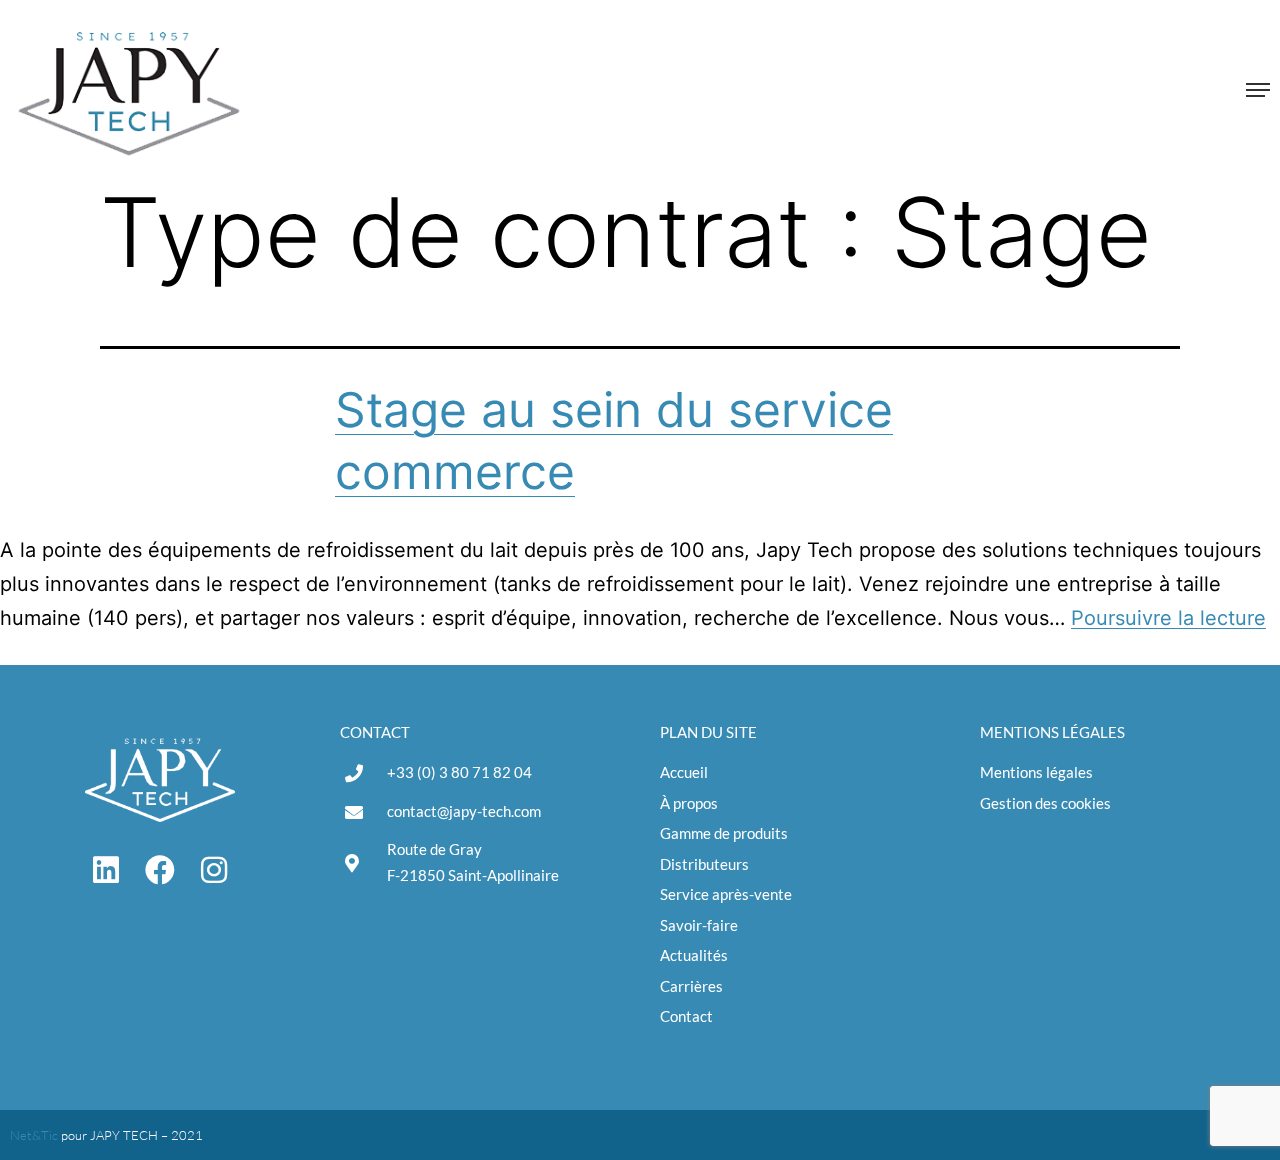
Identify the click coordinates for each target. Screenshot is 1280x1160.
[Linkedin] (106, 870)
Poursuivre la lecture (1168, 618)
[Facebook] (160, 870)
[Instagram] (214, 870)
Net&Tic (34, 1135)
